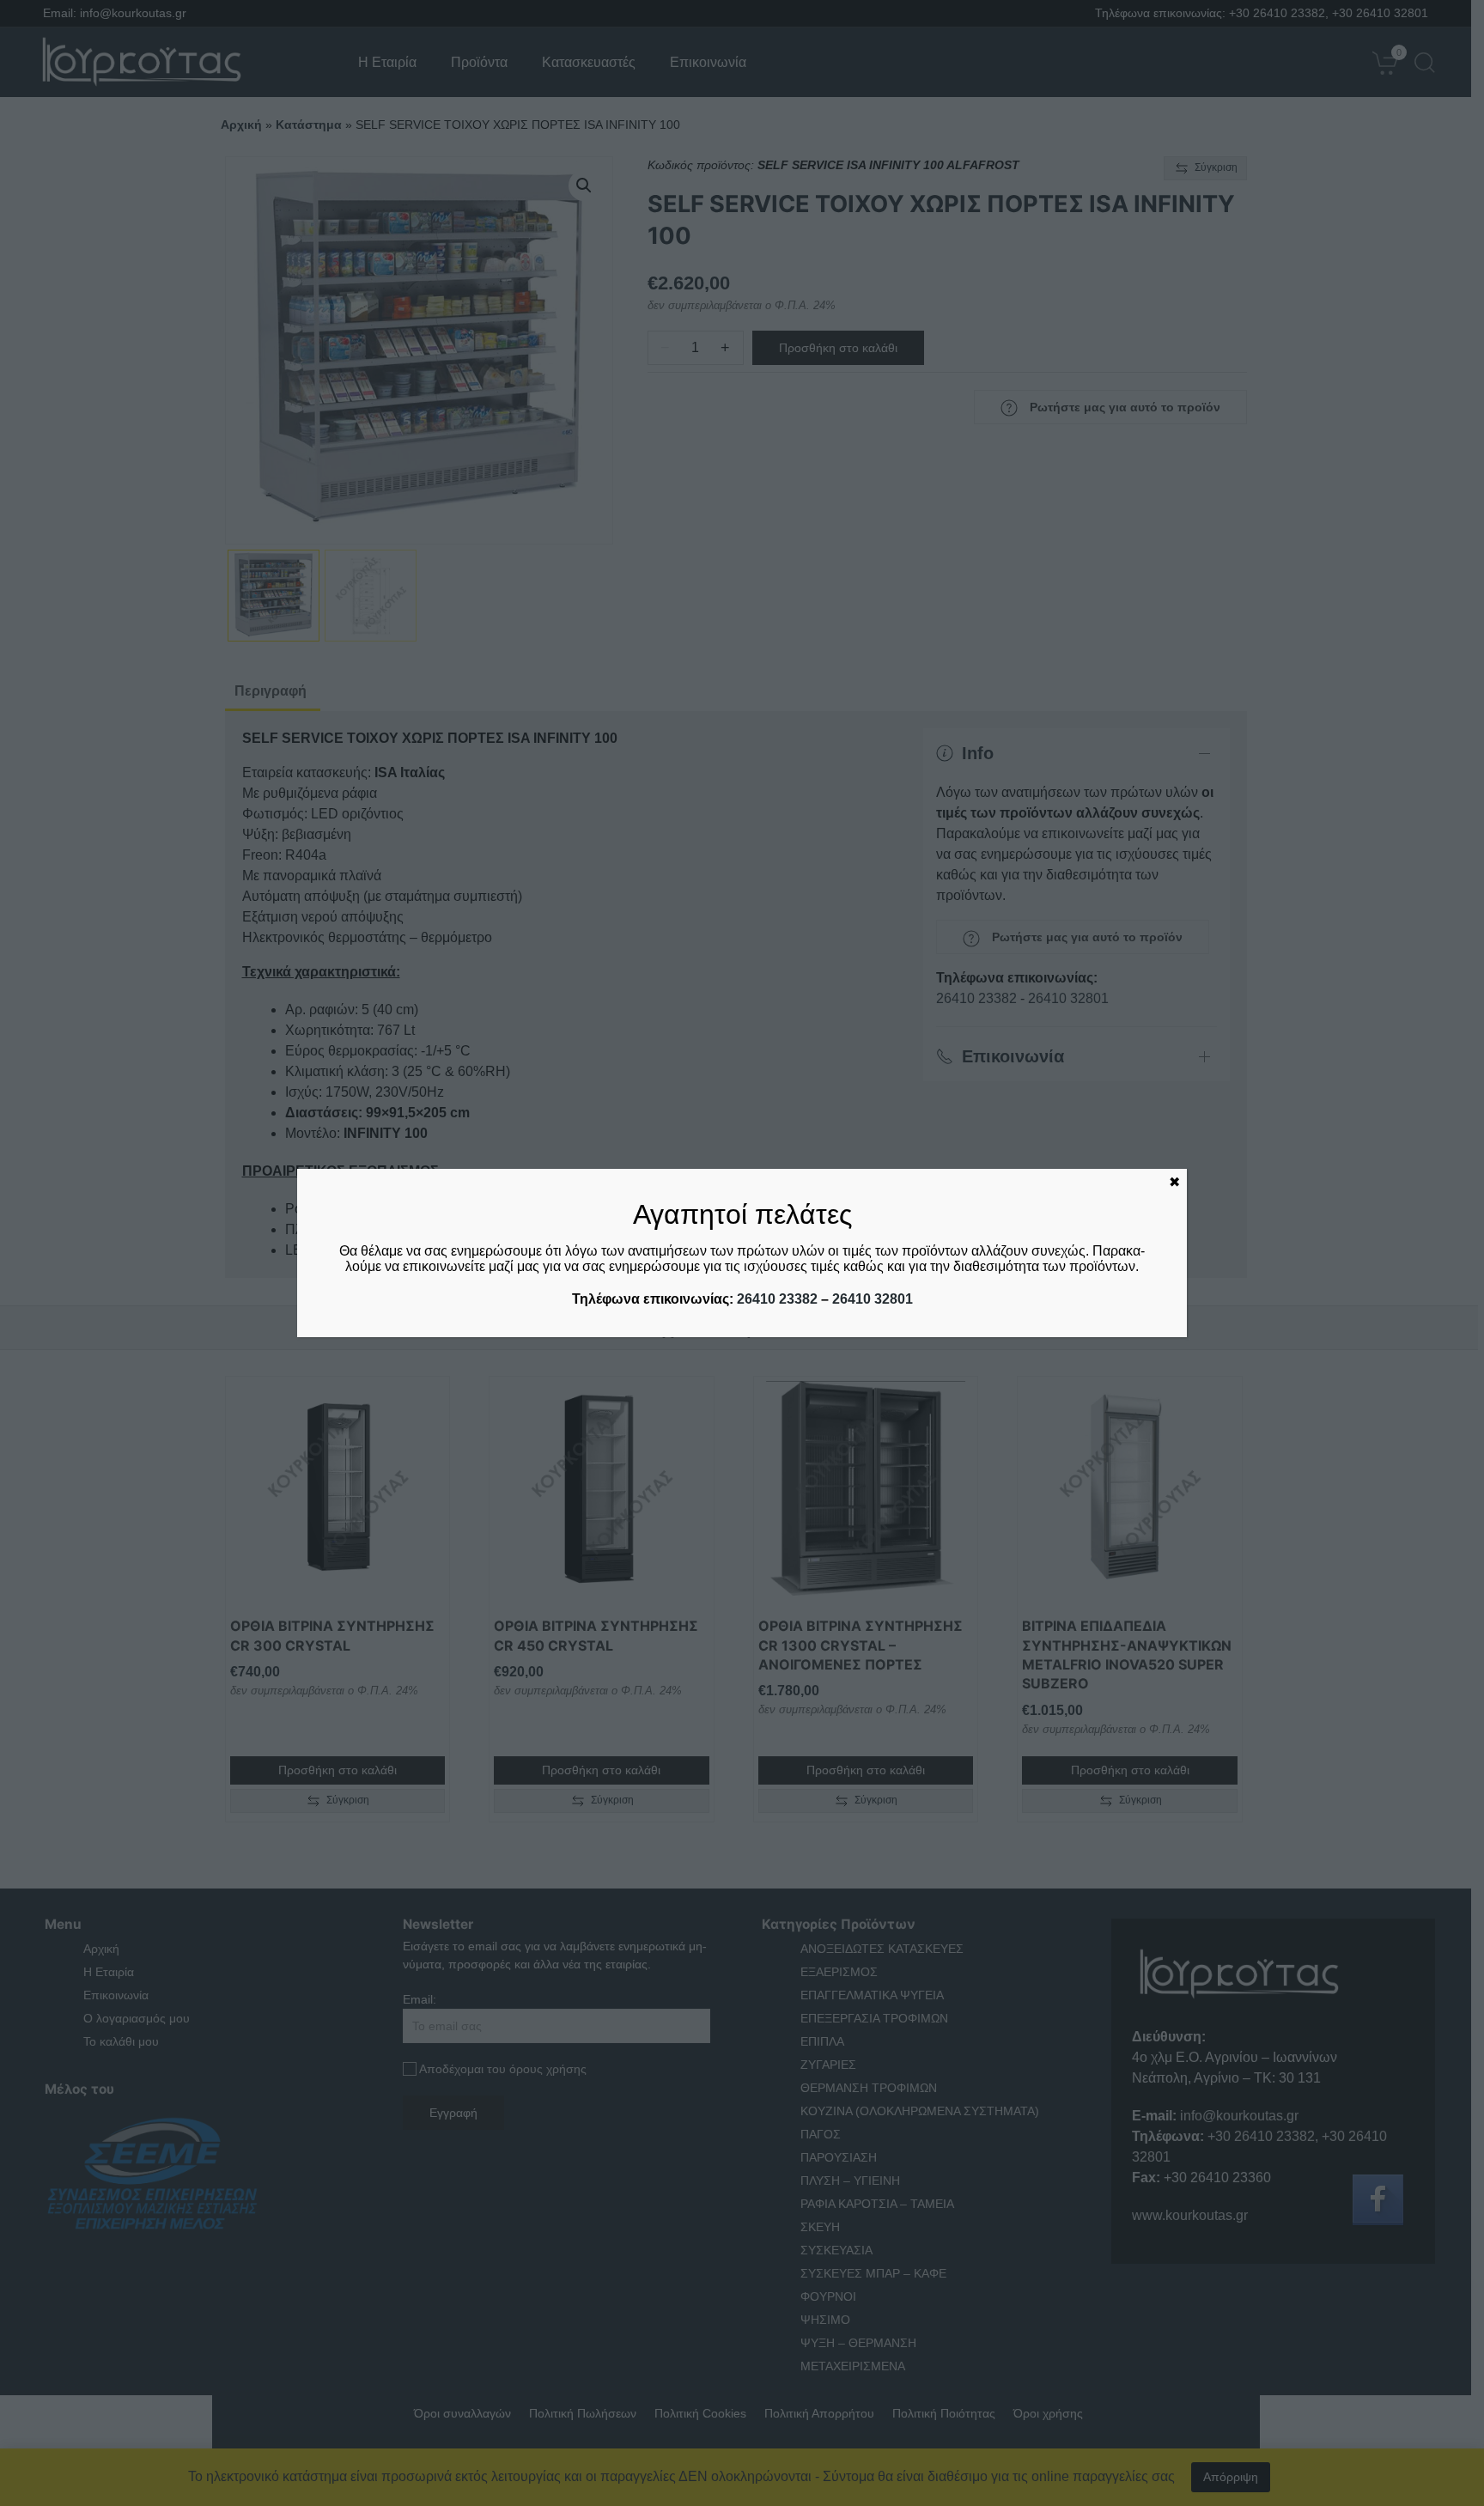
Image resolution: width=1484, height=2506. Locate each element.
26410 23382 (777, 1299)
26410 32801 (873, 1299)
